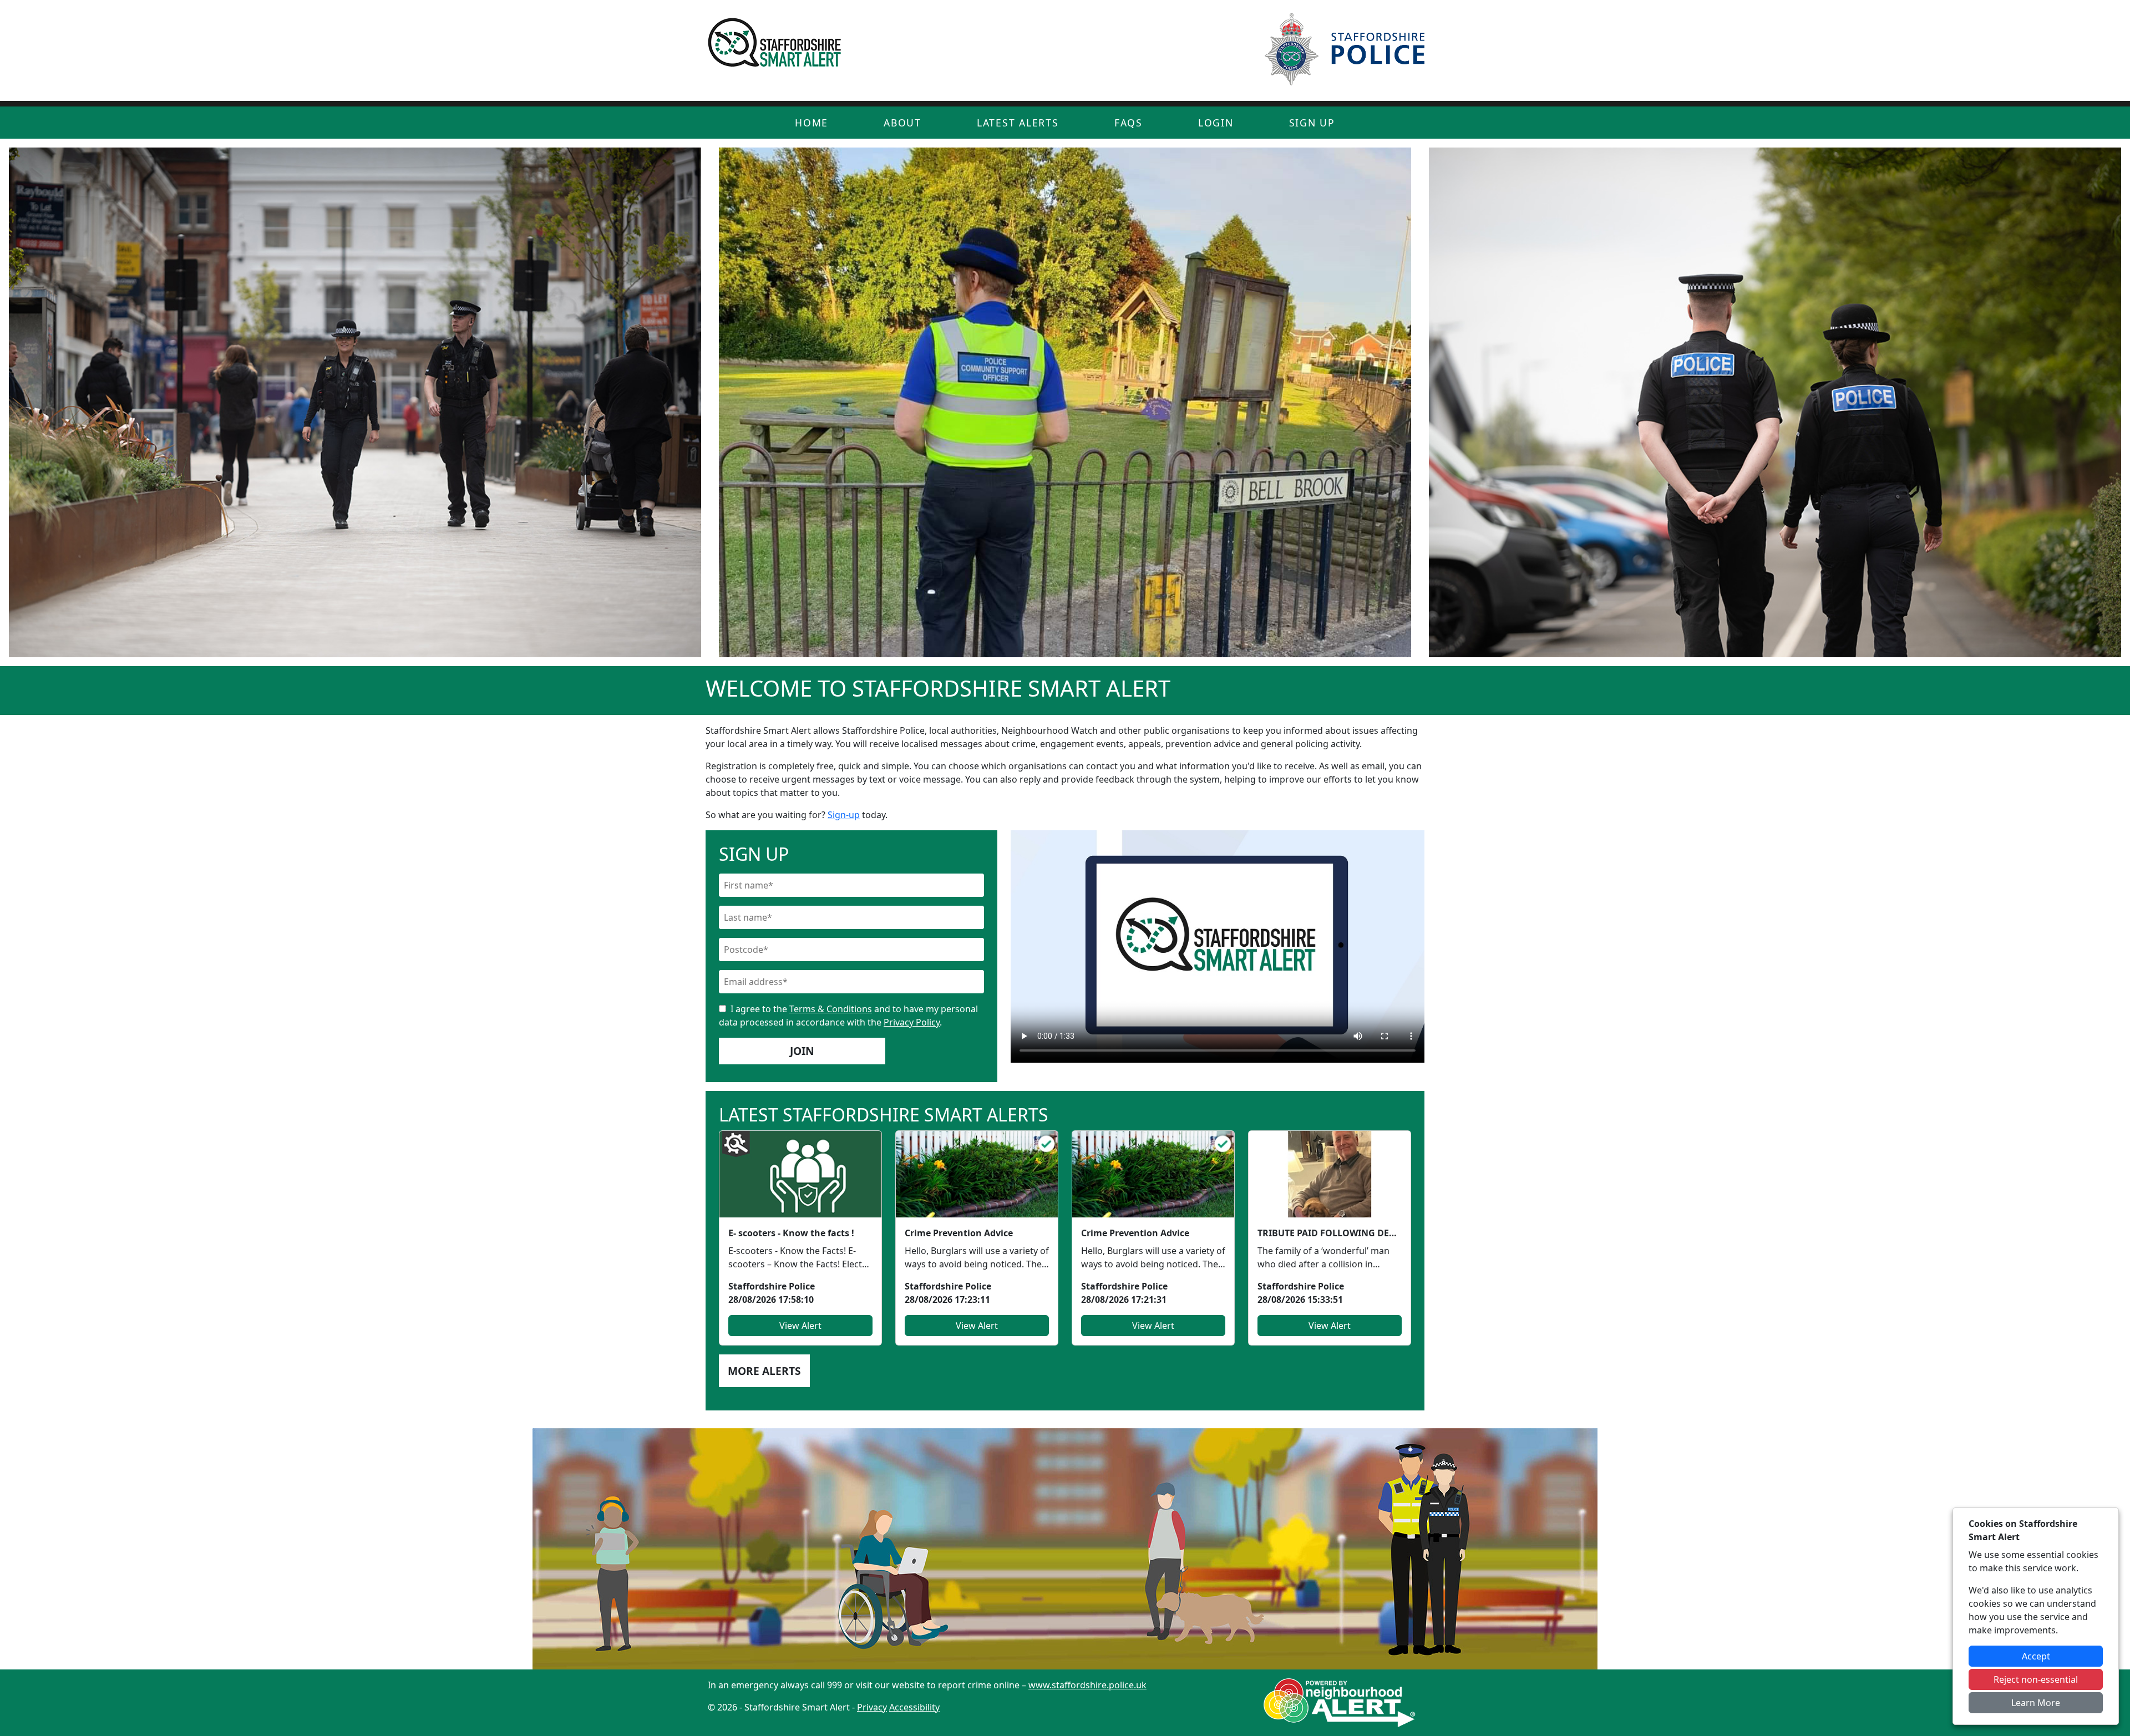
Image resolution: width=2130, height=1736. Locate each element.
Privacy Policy (912, 1022)
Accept (2036, 1656)
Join (802, 1051)
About (902, 123)
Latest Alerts (1018, 123)
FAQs (1129, 123)
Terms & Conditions (831, 1009)
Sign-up (844, 815)
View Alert (800, 1326)
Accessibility (914, 1707)
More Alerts (764, 1371)
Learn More (2036, 1703)
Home (812, 123)
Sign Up (1312, 123)
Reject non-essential (2036, 1679)
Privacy (872, 1707)
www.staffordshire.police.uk (1087, 1685)
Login (1216, 123)
